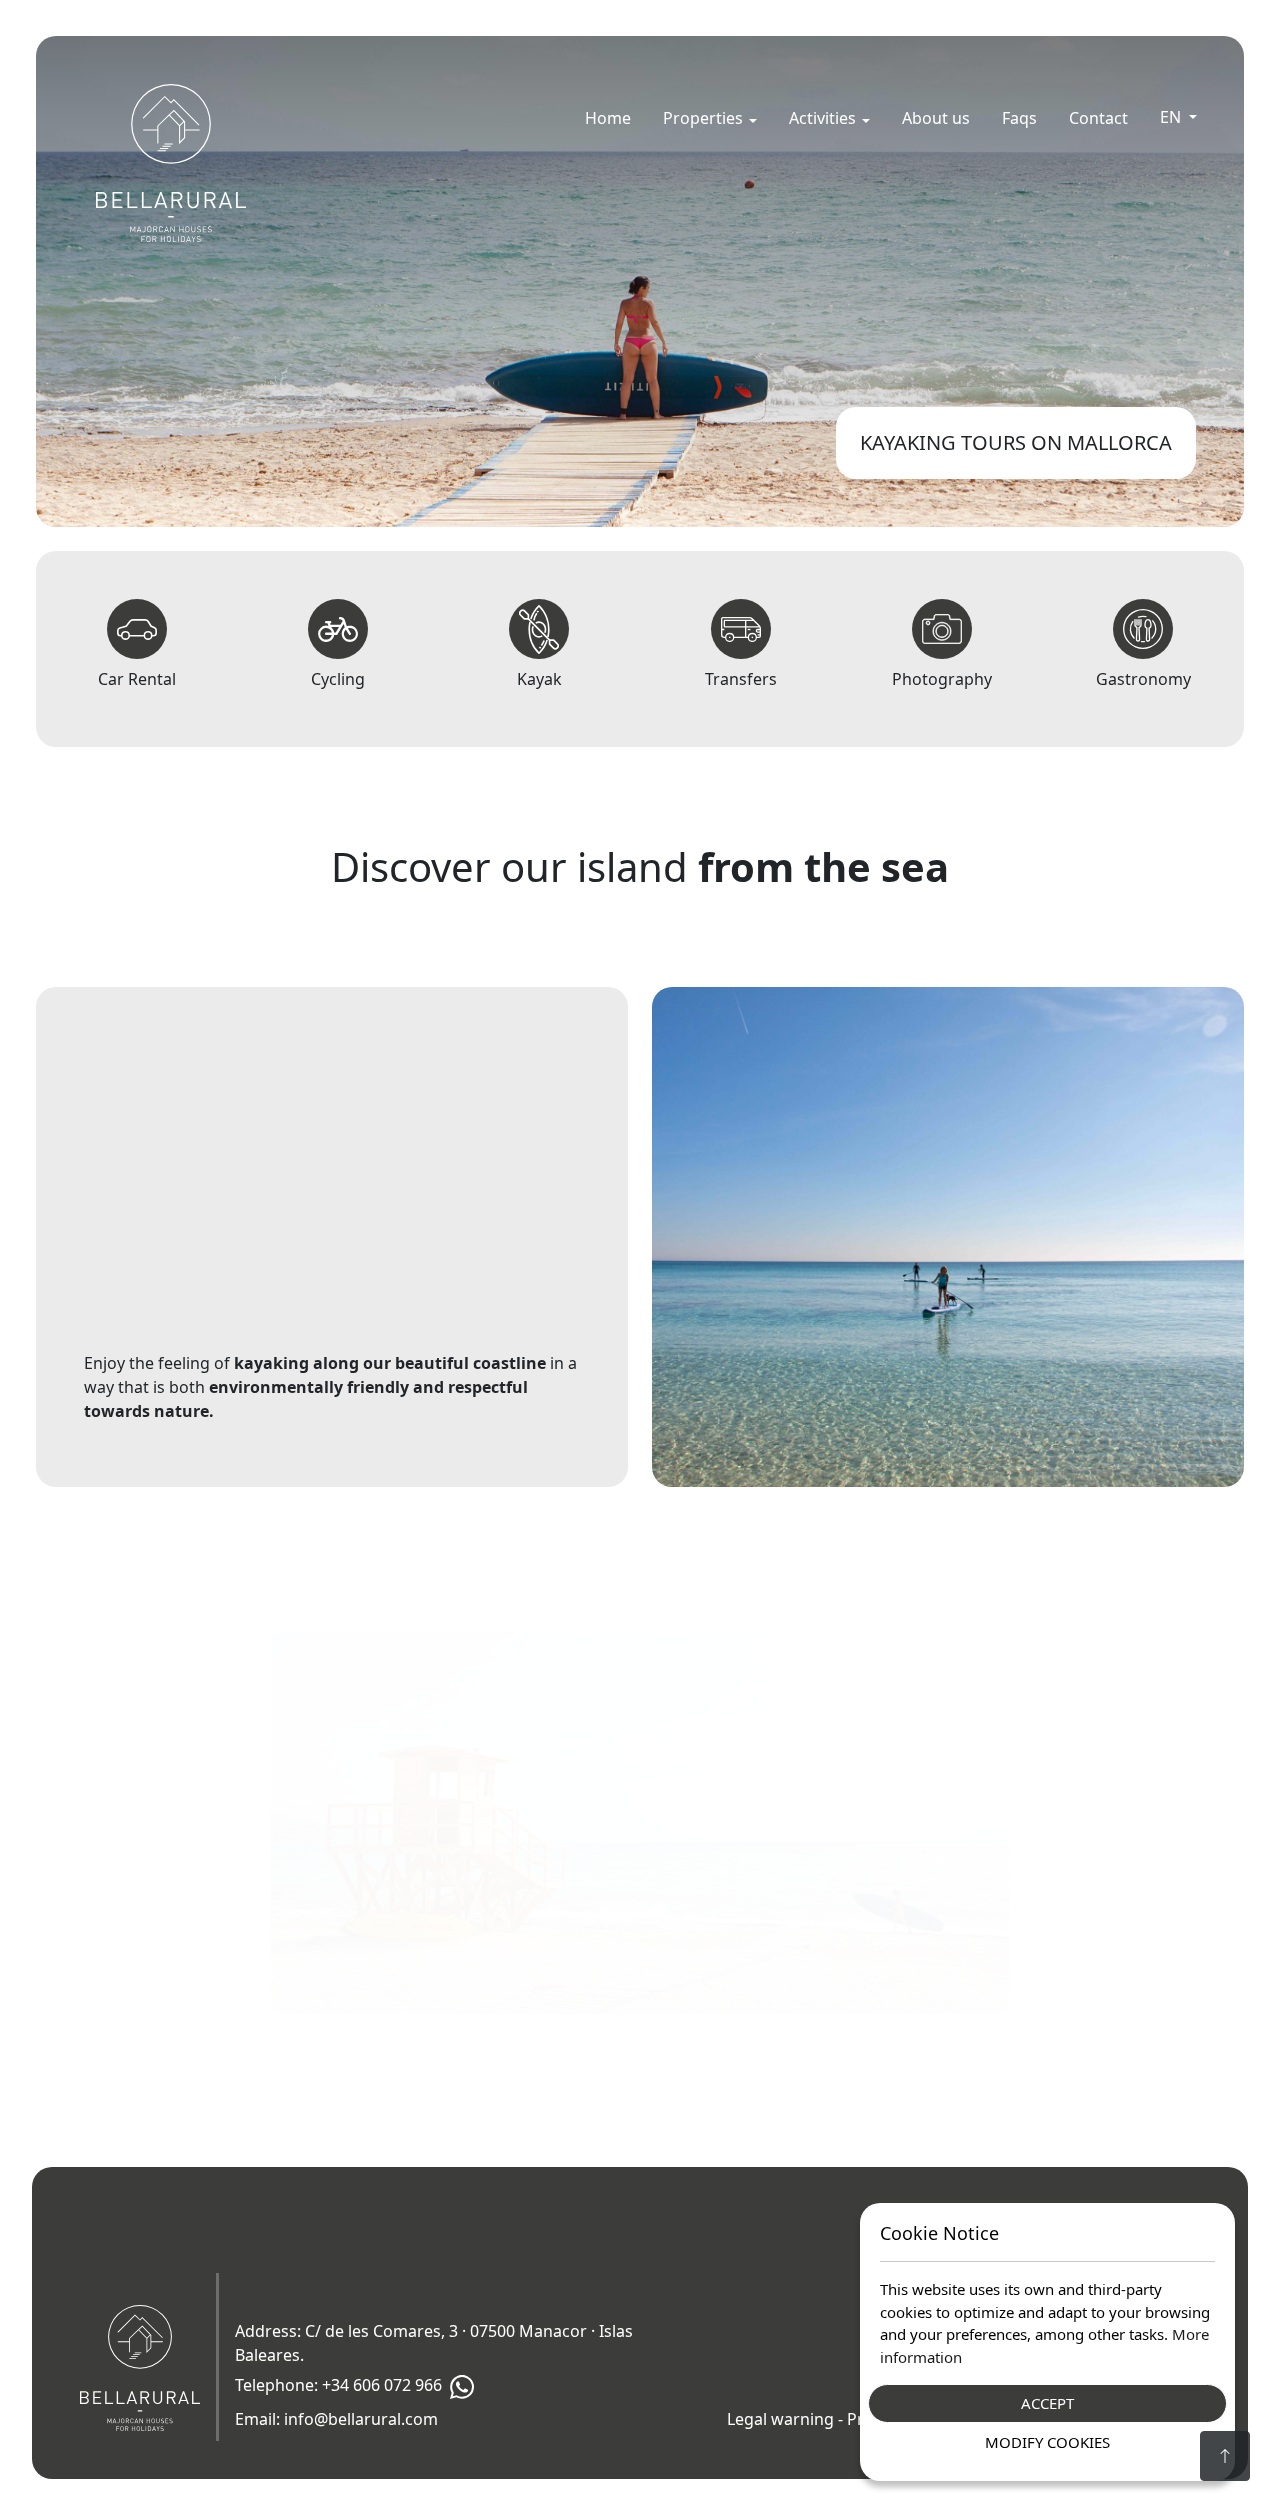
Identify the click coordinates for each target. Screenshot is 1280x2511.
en (1172, 117)
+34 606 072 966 (382, 2386)
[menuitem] (608, 118)
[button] (710, 118)
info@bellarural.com (361, 2419)
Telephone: (338, 2386)
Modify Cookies (1047, 2442)
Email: (336, 2419)
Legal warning (780, 2419)
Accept (1047, 2403)
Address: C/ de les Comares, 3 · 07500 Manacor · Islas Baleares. (434, 2343)
